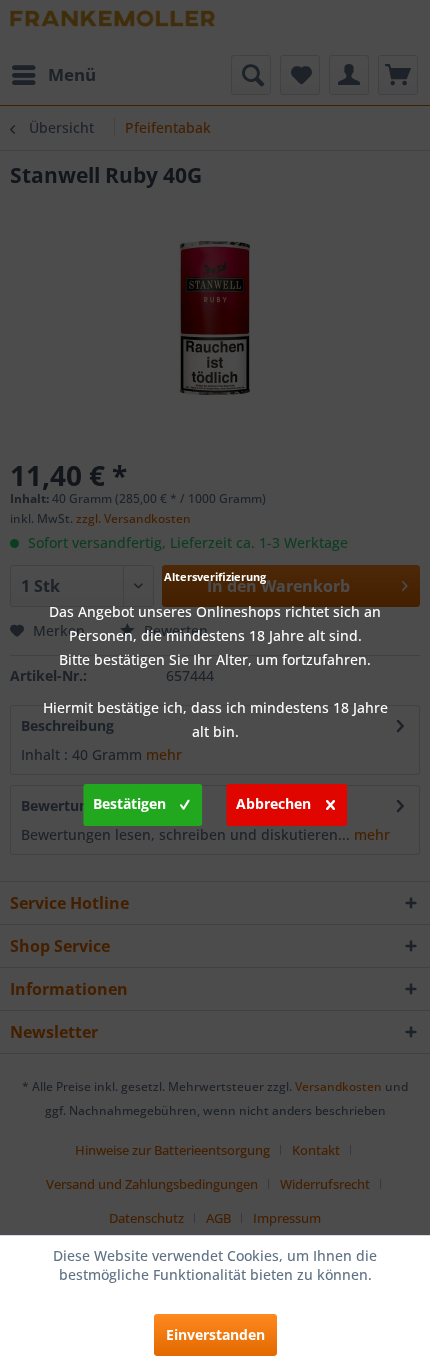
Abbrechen (273, 803)
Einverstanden (215, 1334)
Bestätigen (129, 803)
